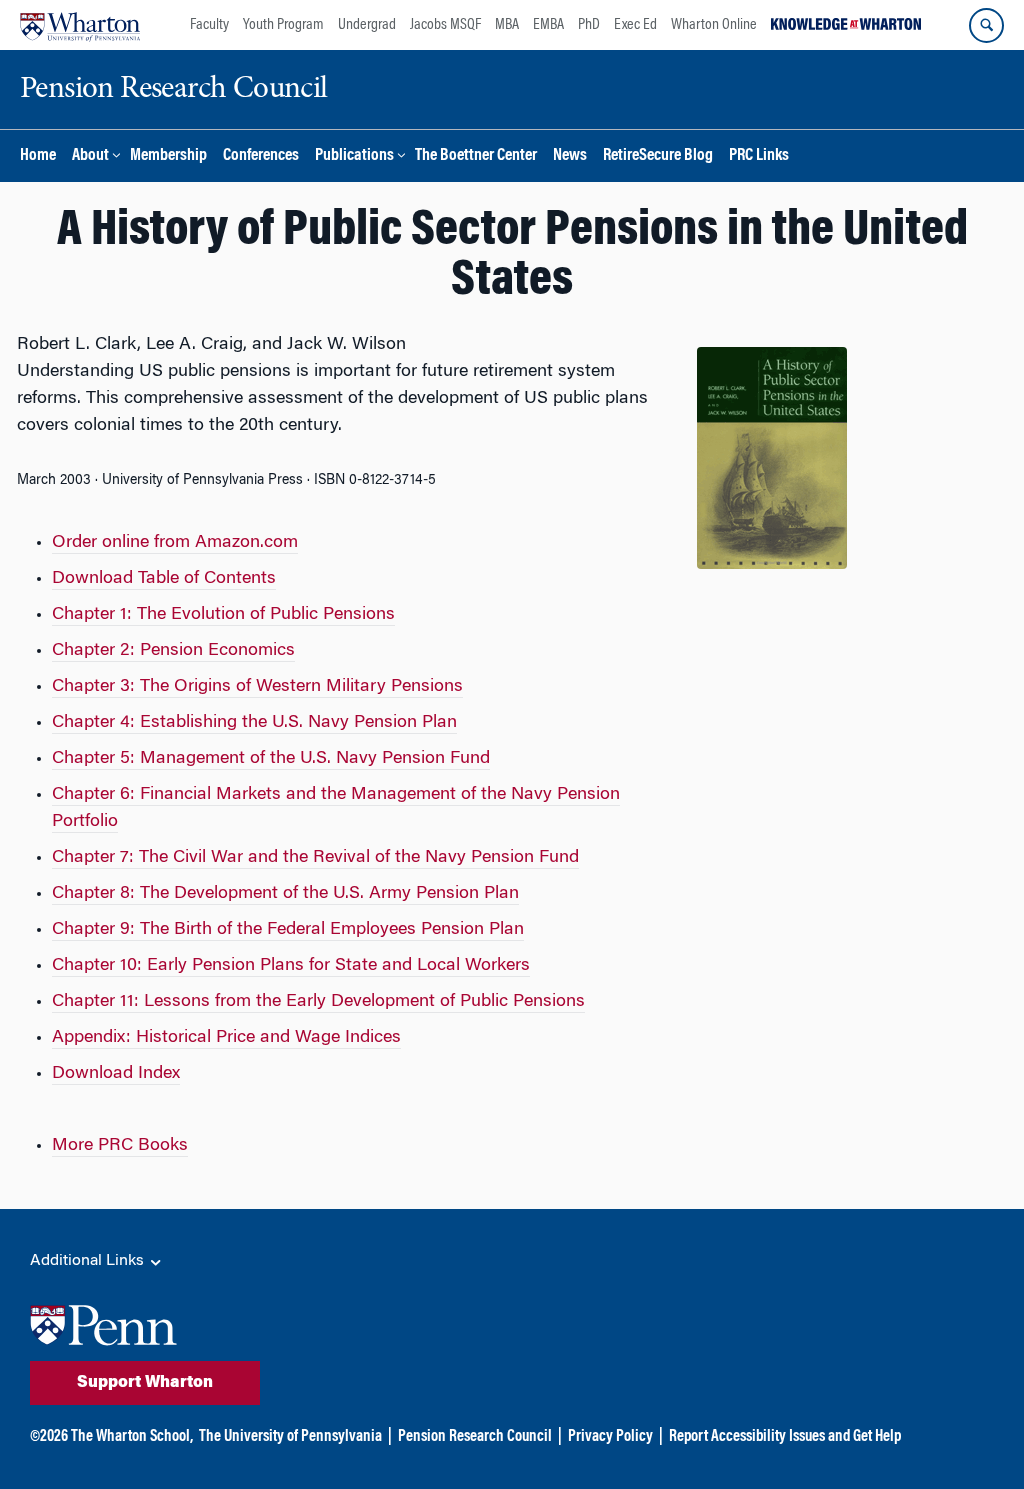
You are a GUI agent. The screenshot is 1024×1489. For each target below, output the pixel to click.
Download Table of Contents (164, 579)
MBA (507, 25)
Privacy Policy (610, 1437)
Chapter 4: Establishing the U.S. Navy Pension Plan (254, 723)
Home (38, 156)
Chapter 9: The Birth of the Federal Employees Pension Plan (288, 930)
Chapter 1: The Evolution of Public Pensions (223, 615)
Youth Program (283, 25)
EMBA (548, 25)
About (90, 156)
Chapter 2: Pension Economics (173, 651)
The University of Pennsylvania (290, 1437)
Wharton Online (714, 25)
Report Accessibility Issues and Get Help (785, 1437)
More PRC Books (120, 1146)
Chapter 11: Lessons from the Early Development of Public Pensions (318, 1002)
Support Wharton (145, 1383)
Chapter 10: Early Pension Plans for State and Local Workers (291, 966)
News (570, 156)
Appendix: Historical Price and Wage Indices (226, 1038)
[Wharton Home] (80, 25)
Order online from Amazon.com (175, 543)
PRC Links (759, 156)
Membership (168, 156)
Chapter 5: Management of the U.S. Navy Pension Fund (271, 759)
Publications (354, 156)
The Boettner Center (476, 156)
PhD (589, 25)
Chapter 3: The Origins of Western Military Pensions (257, 687)
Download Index (116, 1074)
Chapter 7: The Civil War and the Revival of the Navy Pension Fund (315, 858)
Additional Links (89, 1261)
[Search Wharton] (986, 25)
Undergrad (367, 25)
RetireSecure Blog (658, 156)
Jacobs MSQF (445, 25)
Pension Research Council (475, 1437)
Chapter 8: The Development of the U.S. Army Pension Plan (285, 894)
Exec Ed (635, 25)
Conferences (261, 156)
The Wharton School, (132, 1437)
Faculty (209, 25)
